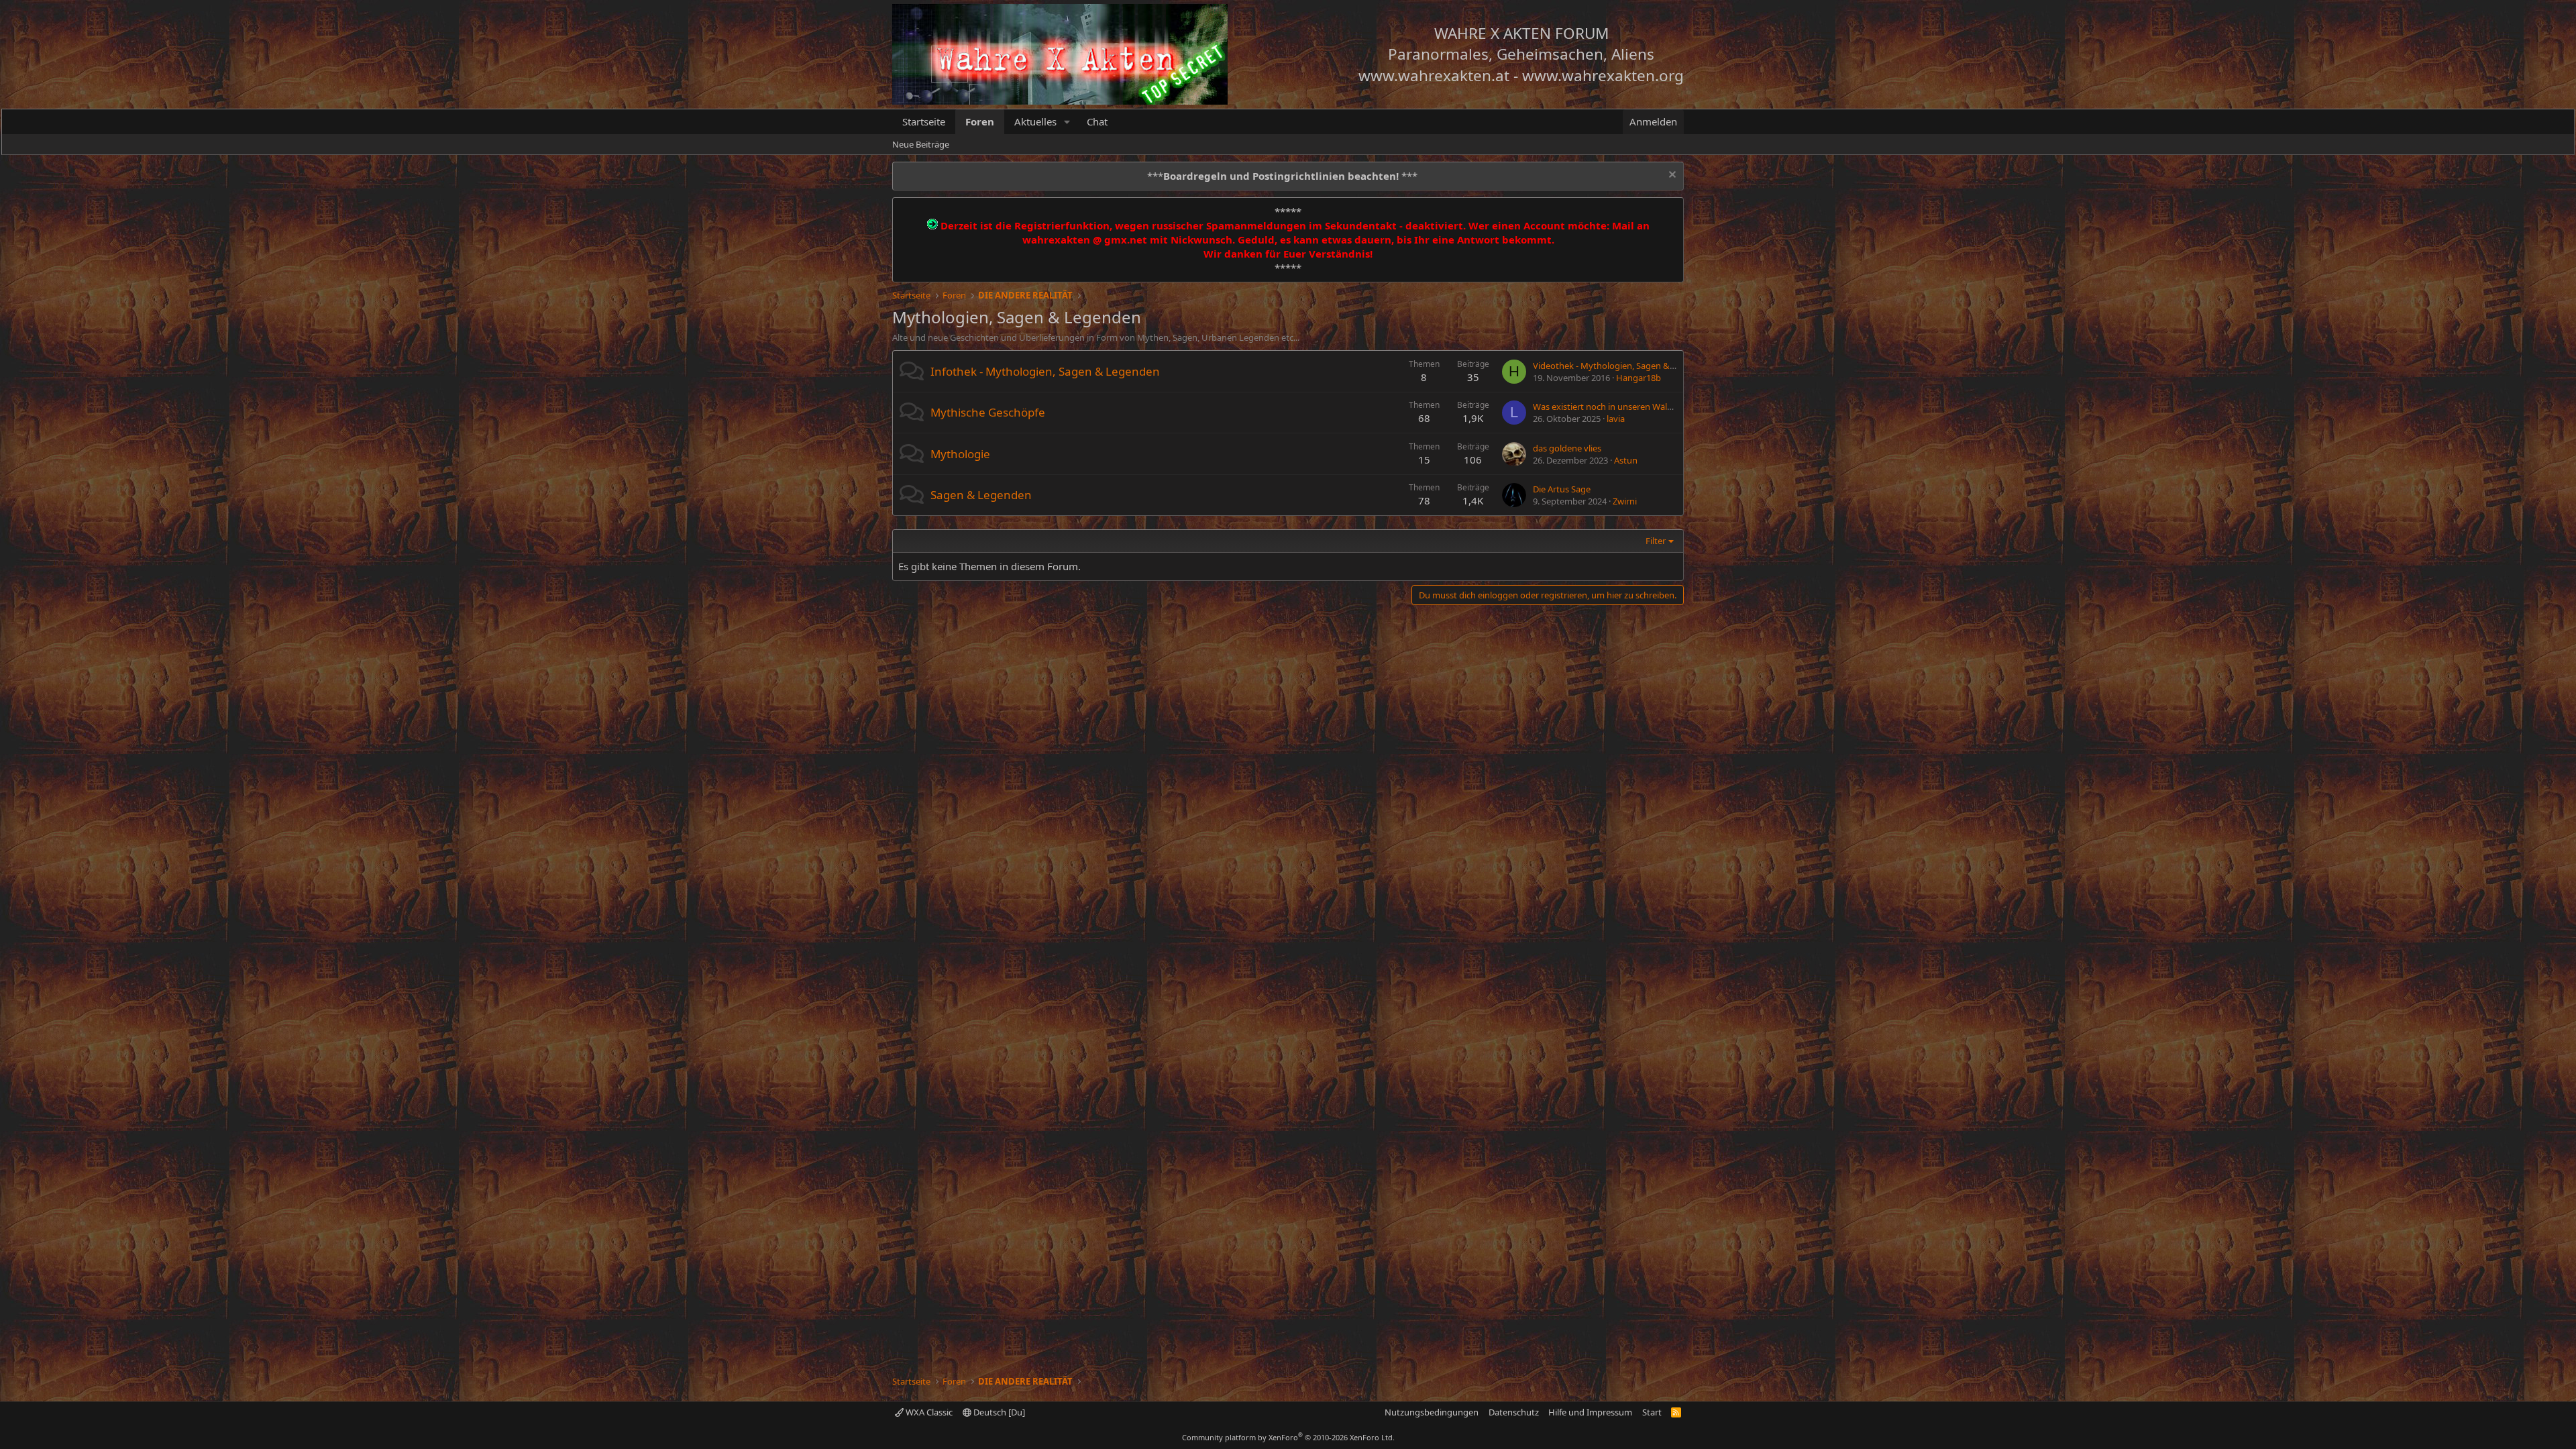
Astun (1626, 460)
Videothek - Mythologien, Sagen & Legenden (1622, 366)
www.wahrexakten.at (1434, 75)
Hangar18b (1639, 378)
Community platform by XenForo (1288, 1437)
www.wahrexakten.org (1603, 75)
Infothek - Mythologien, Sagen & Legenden (1045, 371)
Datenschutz (1514, 1412)
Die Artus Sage (1562, 489)
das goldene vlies (1567, 448)
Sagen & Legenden (981, 495)
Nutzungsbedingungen (1432, 1412)
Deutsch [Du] (998, 1412)
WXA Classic (928, 1412)
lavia (1616, 419)
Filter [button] (1656, 541)
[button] (1067, 122)
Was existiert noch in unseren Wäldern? (1611, 407)
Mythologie (960, 454)
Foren (980, 121)
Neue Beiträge (921, 144)
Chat (1097, 121)
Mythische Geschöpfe (988, 412)
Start (1652, 1412)
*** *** (1282, 176)
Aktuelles (1035, 121)
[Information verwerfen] (1671, 176)
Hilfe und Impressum (1590, 1412)
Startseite (924, 121)
